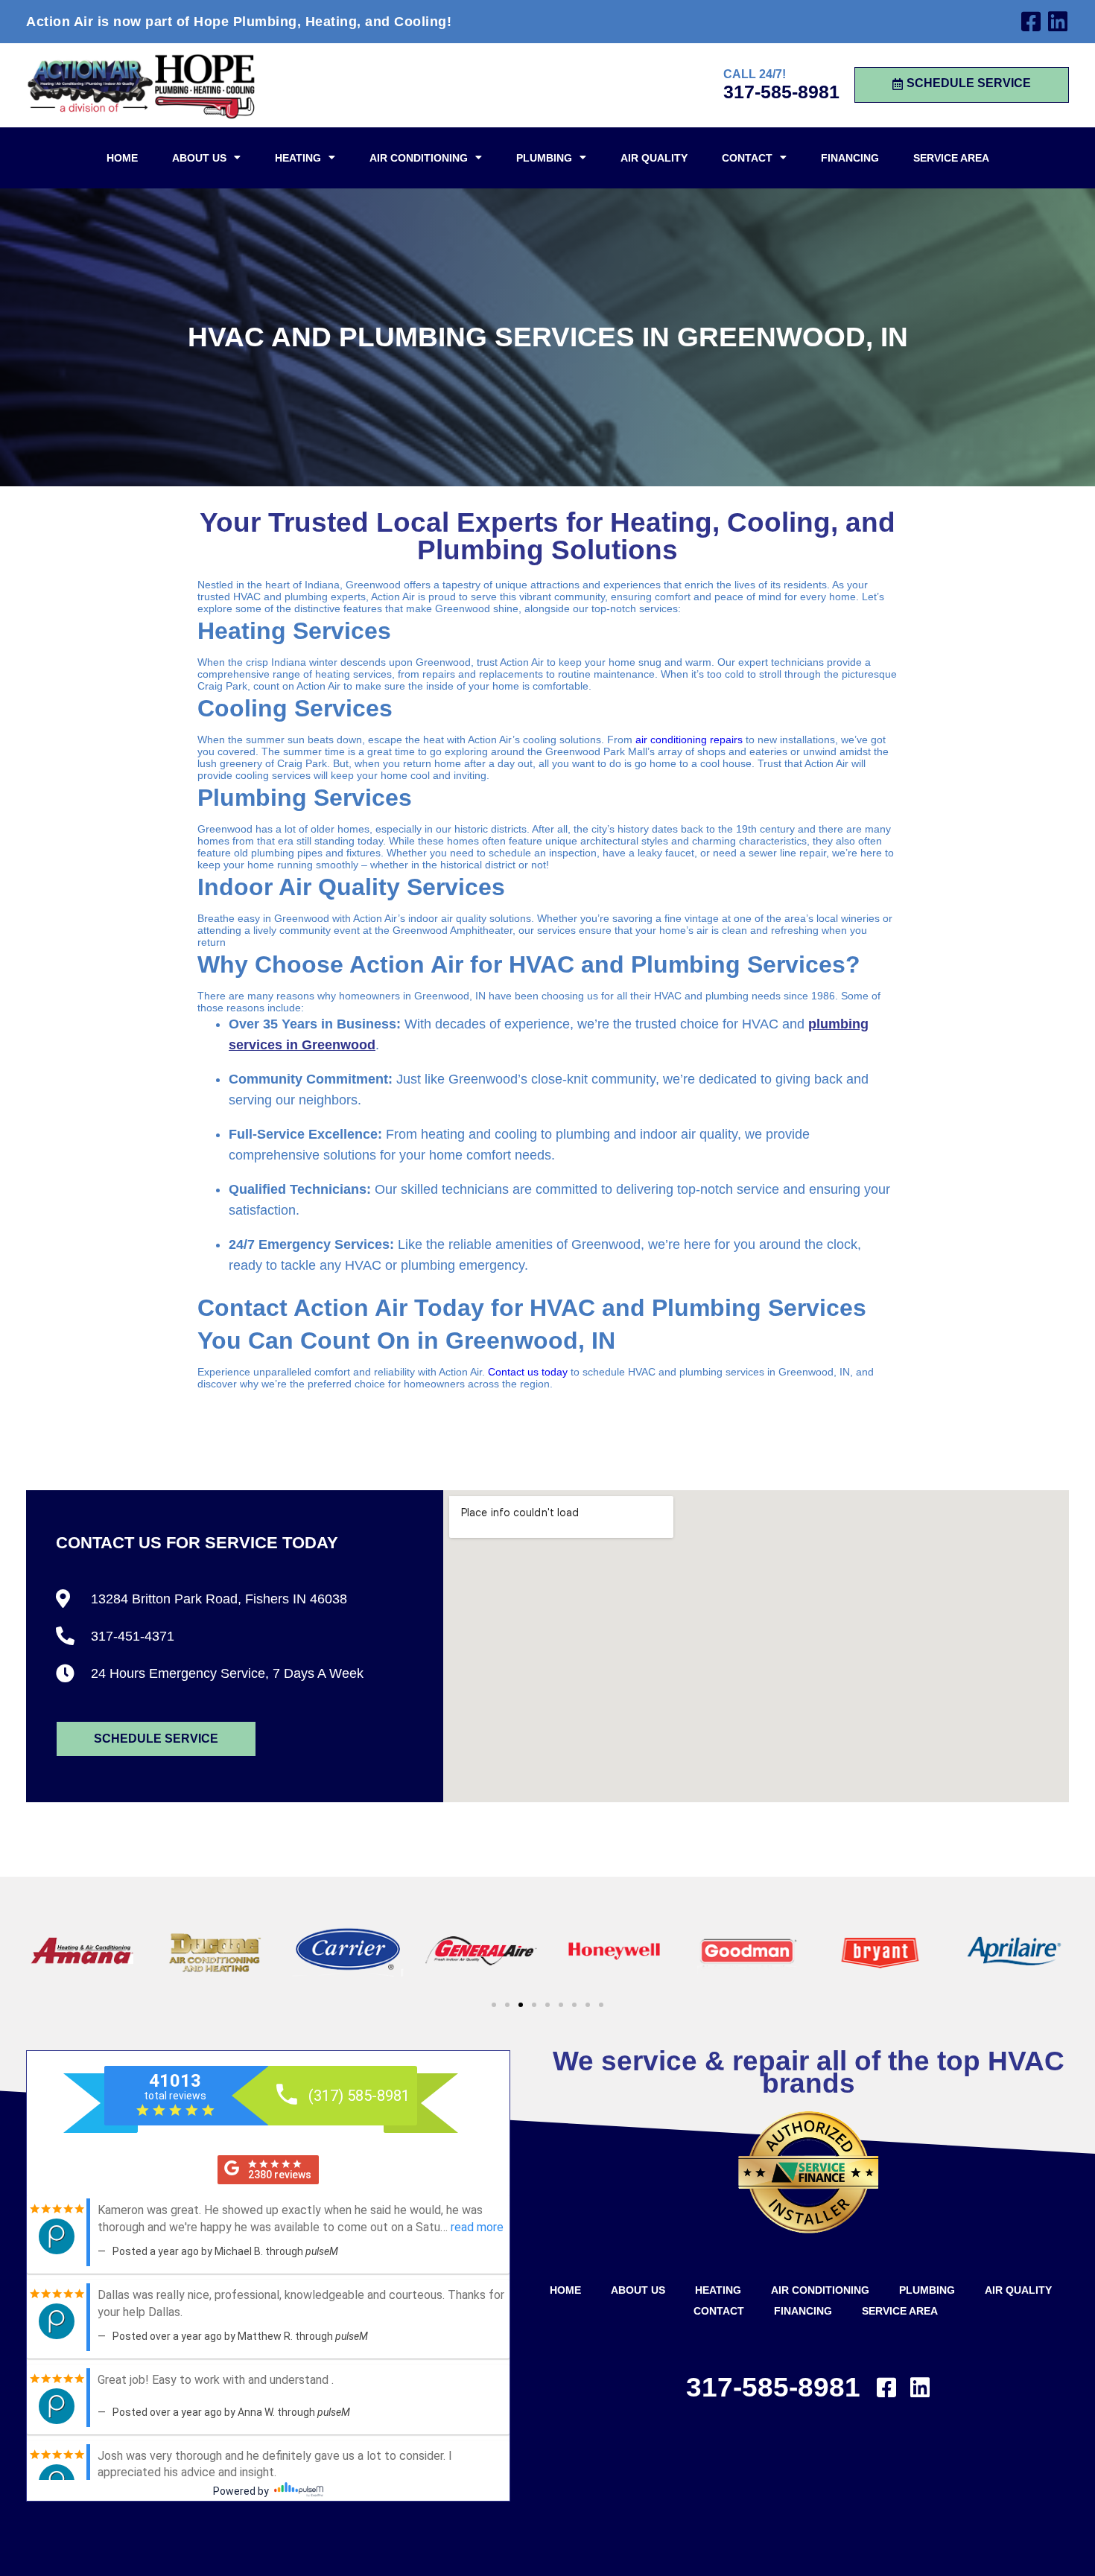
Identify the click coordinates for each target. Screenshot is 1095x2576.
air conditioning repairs (689, 740)
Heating (298, 158)
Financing (850, 158)
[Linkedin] (1058, 22)
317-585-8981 (781, 92)
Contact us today (528, 1372)
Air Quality (654, 158)
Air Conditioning (419, 158)
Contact (747, 158)
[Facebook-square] (1031, 22)
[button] (494, 2005)
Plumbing (544, 158)
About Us (199, 158)
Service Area (951, 158)
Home (122, 158)
